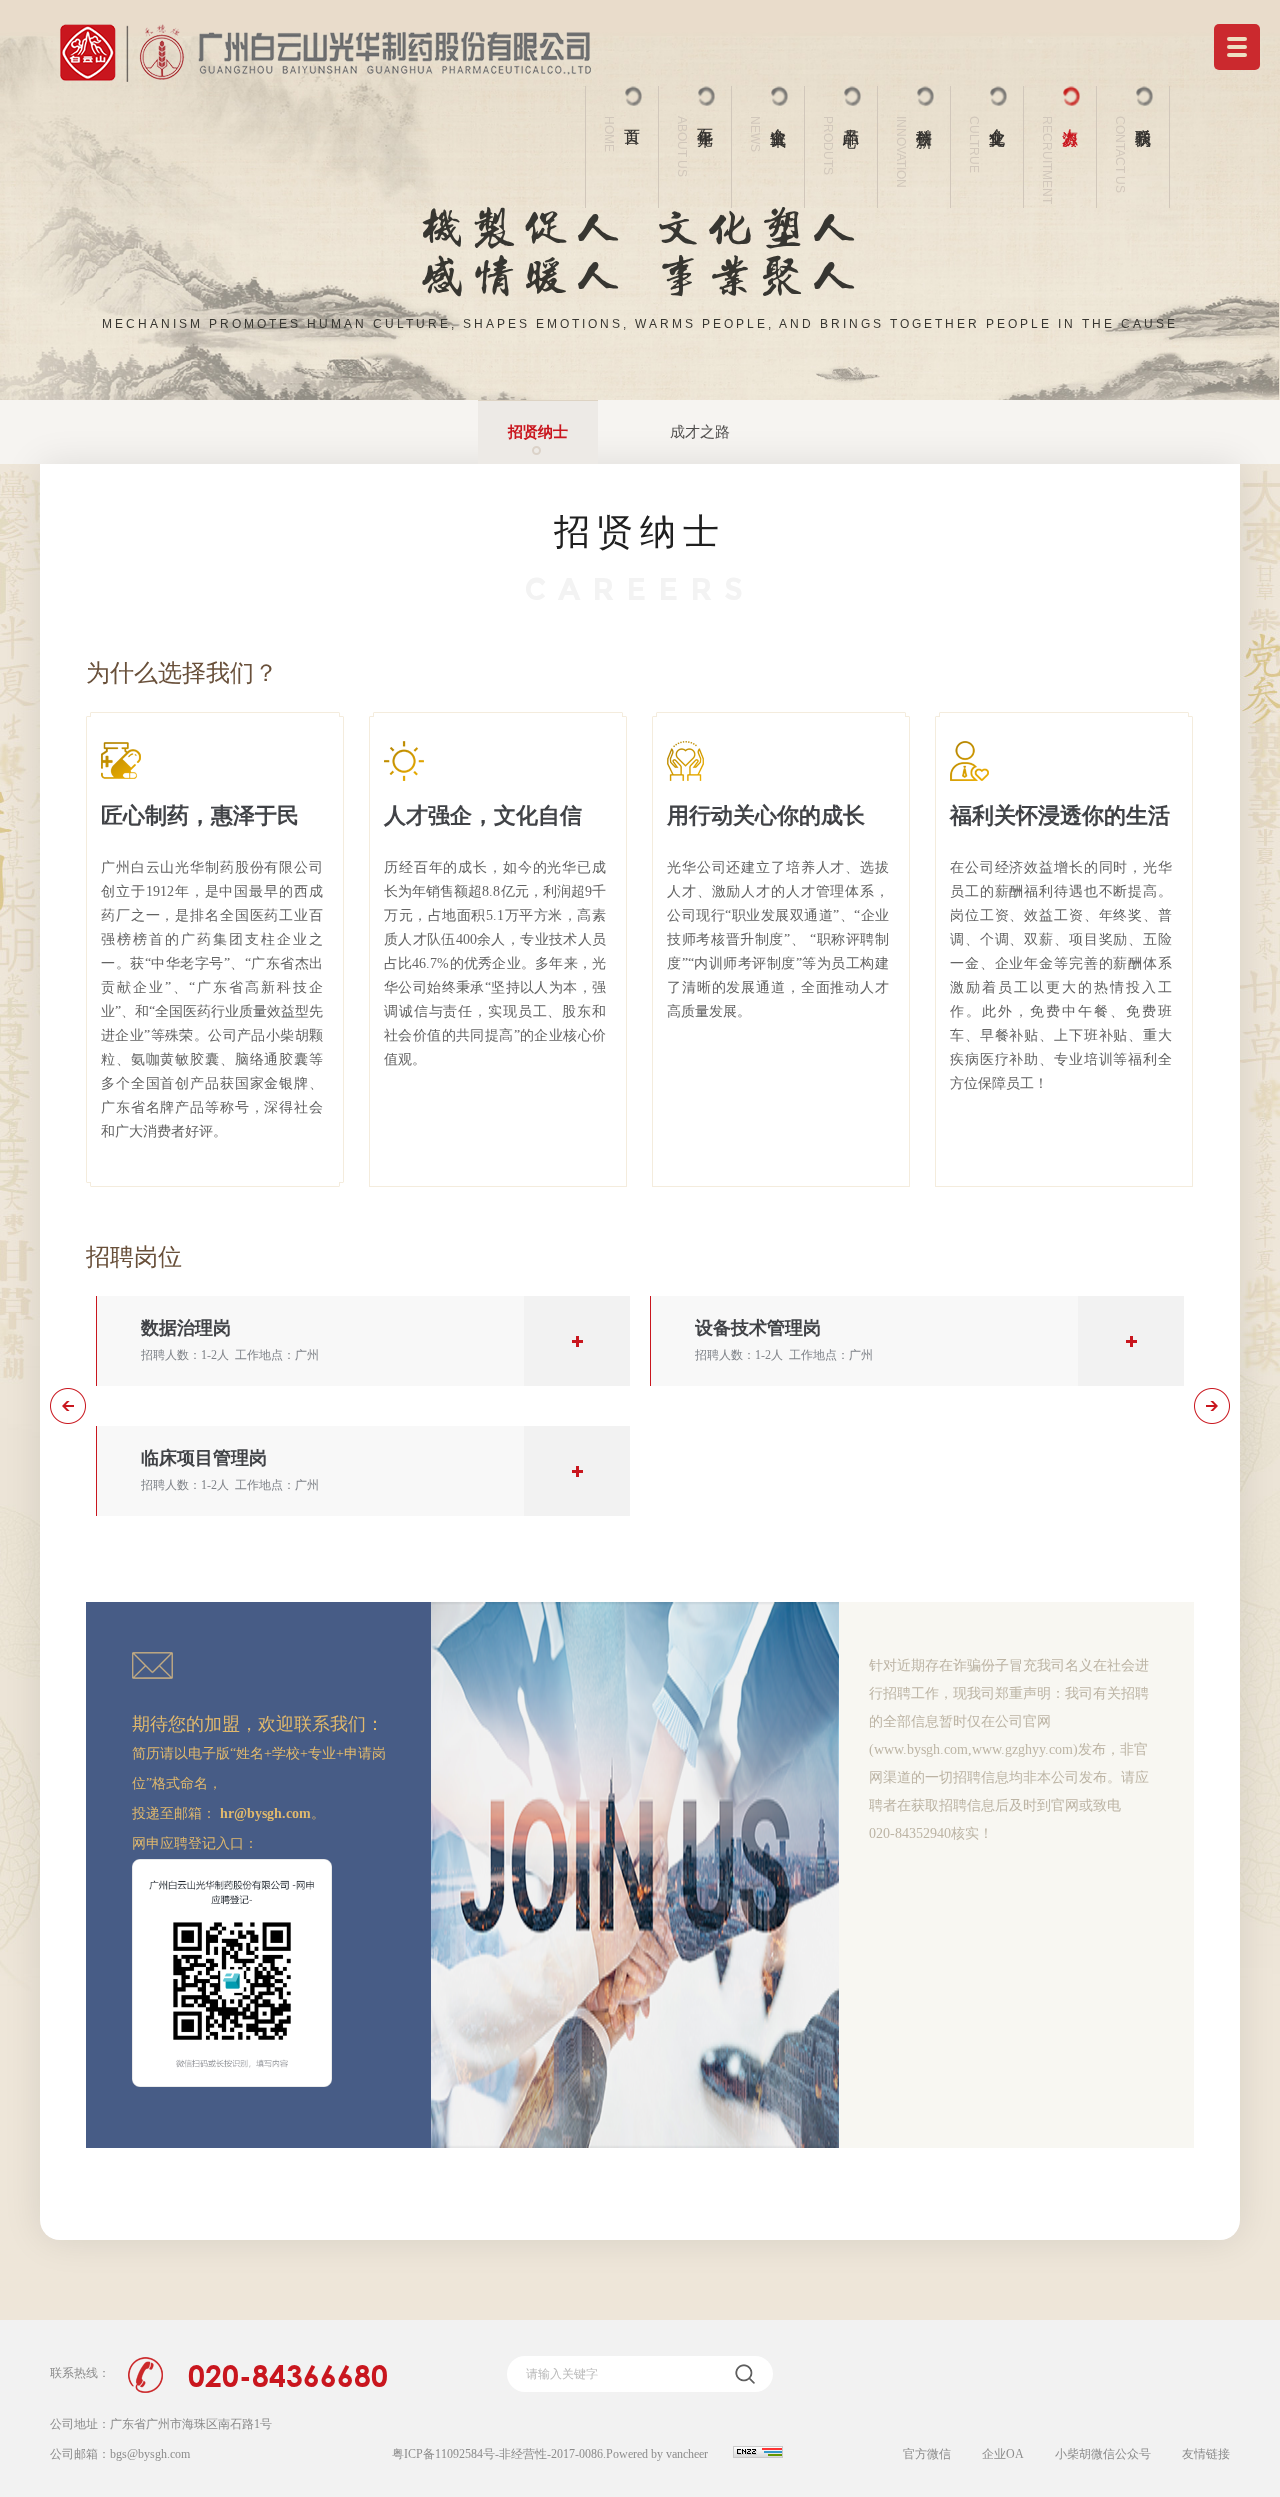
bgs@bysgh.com (150, 2454)
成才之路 (700, 432)
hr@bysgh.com (265, 1813)
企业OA (1003, 2454)
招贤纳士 (538, 432)
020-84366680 (288, 2374)
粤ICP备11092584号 (443, 2454)
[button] (68, 1406)
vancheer (687, 2454)
